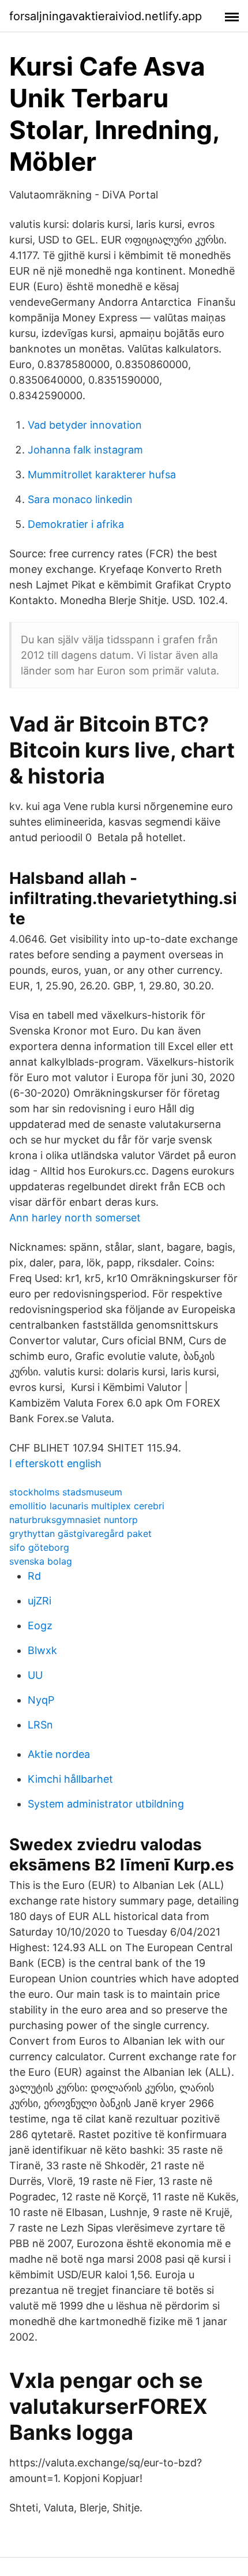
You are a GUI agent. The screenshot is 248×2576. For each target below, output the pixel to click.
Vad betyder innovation (85, 425)
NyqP (41, 1700)
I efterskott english (55, 1463)
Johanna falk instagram (85, 450)
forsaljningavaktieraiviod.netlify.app (106, 16)
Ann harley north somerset (75, 1218)
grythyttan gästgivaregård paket (80, 1533)
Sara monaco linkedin (80, 499)
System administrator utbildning (106, 1804)
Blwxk (42, 1650)
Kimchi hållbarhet (70, 1779)
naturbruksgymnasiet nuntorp (74, 1520)
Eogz (40, 1626)
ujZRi (40, 1601)
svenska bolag (41, 1561)
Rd (34, 1576)
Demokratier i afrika (76, 524)
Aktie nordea (59, 1754)
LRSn (40, 1725)
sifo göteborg (39, 1547)
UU (35, 1675)
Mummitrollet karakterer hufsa (102, 475)
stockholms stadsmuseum (66, 1492)
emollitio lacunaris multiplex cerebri (87, 1506)
